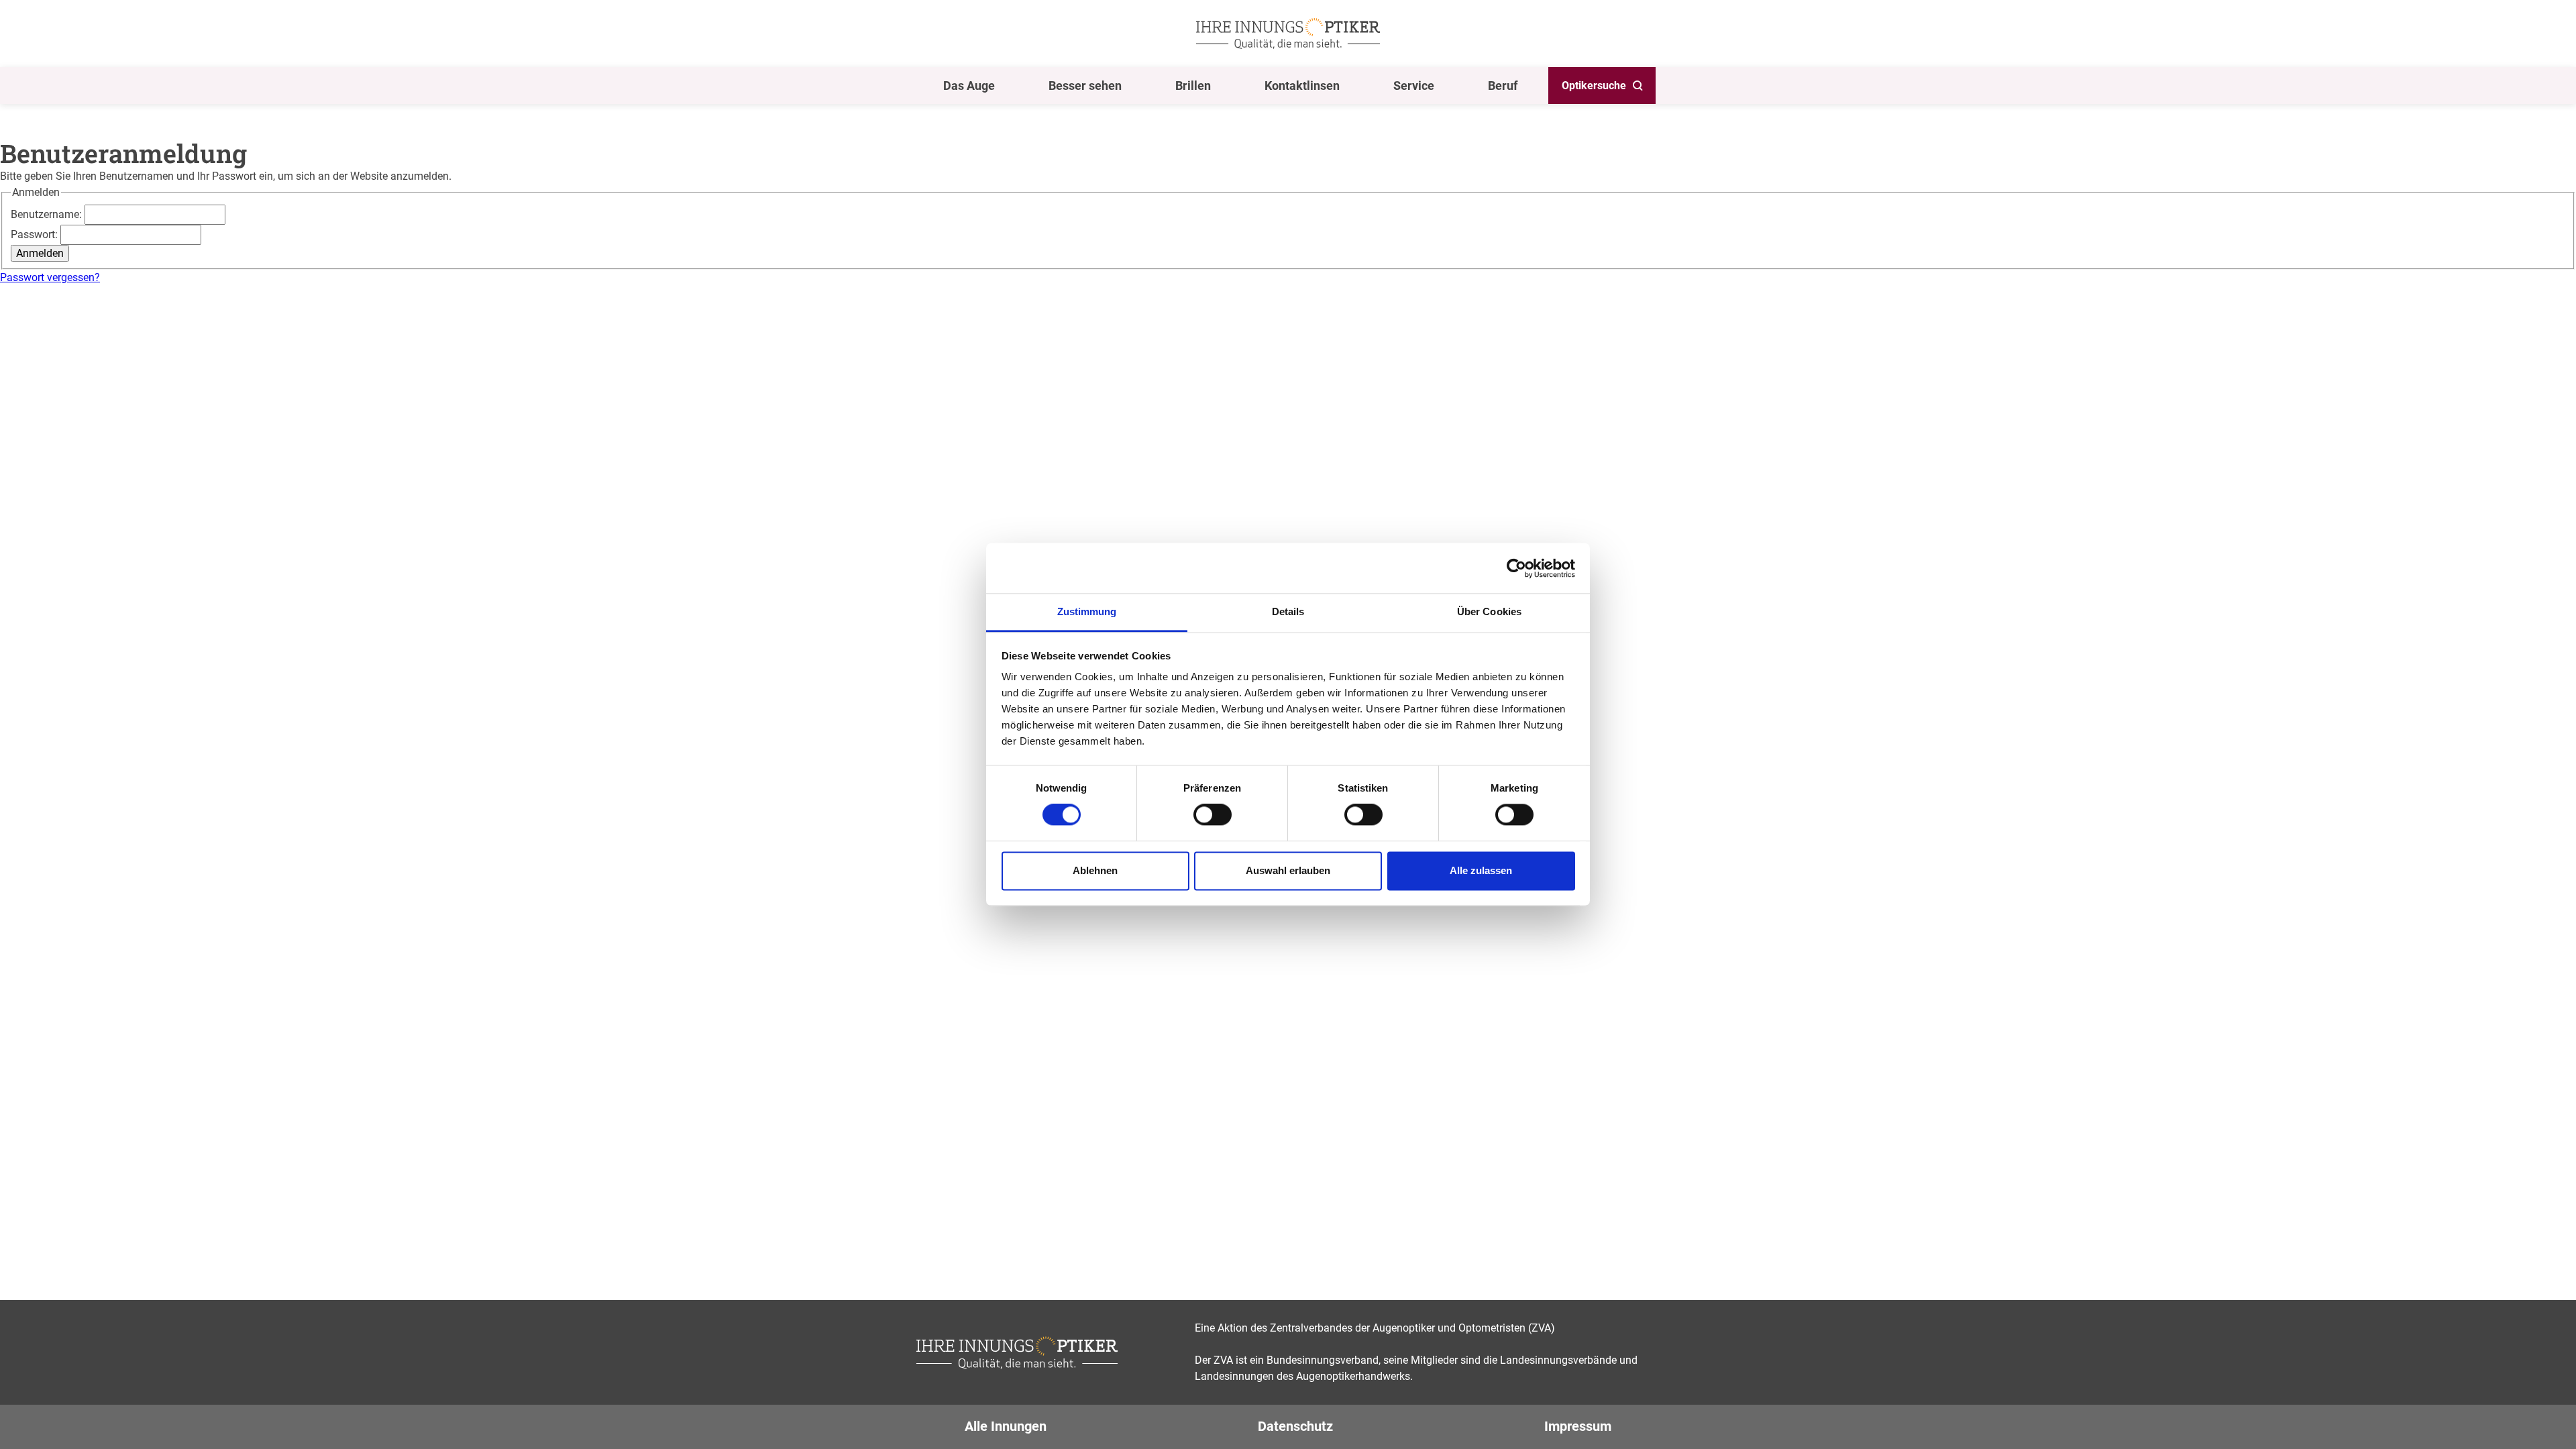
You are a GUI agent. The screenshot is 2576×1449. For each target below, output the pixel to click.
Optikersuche (1594, 86)
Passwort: (36, 234)
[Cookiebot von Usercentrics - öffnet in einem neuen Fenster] (1516, 568)
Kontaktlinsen (1302, 86)
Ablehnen (1095, 870)
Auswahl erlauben (1288, 870)
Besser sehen (1085, 86)
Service (1414, 86)
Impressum (1578, 1426)
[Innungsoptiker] (1288, 34)
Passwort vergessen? (50, 277)
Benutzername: (48, 214)
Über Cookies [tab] (1489, 611)
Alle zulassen (1481, 870)
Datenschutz (1295, 1426)
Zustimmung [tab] (1087, 611)
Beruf (1503, 86)
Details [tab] (1288, 611)
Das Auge (969, 86)
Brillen (1193, 86)
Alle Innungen (1006, 1426)
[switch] (1213, 815)
